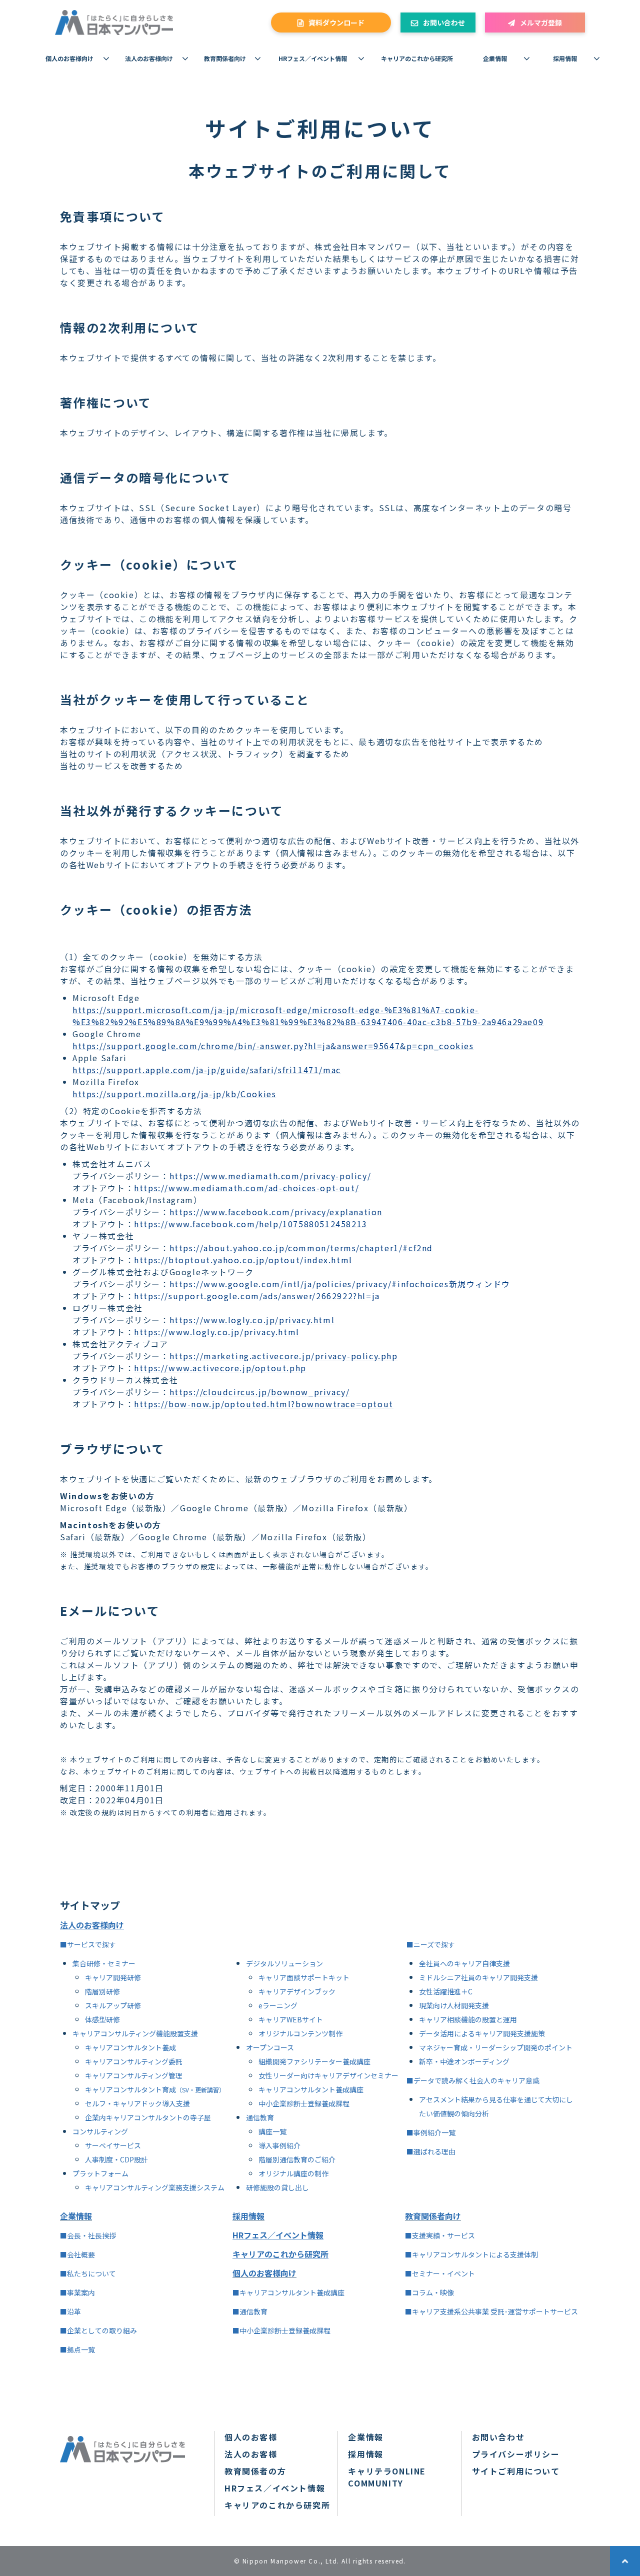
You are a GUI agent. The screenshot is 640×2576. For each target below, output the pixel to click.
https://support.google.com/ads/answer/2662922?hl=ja (257, 1296)
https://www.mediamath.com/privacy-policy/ (270, 1176)
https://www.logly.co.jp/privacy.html (252, 1320)
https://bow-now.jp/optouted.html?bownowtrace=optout (264, 1404)
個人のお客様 (251, 2437)
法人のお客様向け (149, 58)
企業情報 (495, 58)
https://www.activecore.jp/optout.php (220, 1368)
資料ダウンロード (336, 23)
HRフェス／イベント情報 (313, 58)
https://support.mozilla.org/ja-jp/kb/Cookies (174, 1094)
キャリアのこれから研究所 (417, 58)
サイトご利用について (516, 2471)
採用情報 (565, 58)
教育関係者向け (225, 58)
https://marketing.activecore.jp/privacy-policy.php (284, 1356)
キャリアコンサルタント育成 (130, 2089)
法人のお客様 (251, 2454)
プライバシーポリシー (516, 2454)
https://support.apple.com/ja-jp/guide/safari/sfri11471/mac (207, 1070)
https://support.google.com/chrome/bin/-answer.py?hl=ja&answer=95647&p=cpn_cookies (273, 1046)
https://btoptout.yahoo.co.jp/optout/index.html (243, 1260)
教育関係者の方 (255, 2471)
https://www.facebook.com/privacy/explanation (276, 1212)
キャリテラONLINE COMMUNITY (387, 2477)
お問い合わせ (444, 23)
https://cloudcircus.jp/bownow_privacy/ (260, 1392)
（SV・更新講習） (200, 2090)
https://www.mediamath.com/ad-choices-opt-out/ (246, 1188)
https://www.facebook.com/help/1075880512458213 (251, 1224)
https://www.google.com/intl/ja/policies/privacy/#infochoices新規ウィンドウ (340, 1284)
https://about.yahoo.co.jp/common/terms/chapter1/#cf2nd (301, 1248)
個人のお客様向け (69, 58)
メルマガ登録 (541, 23)
